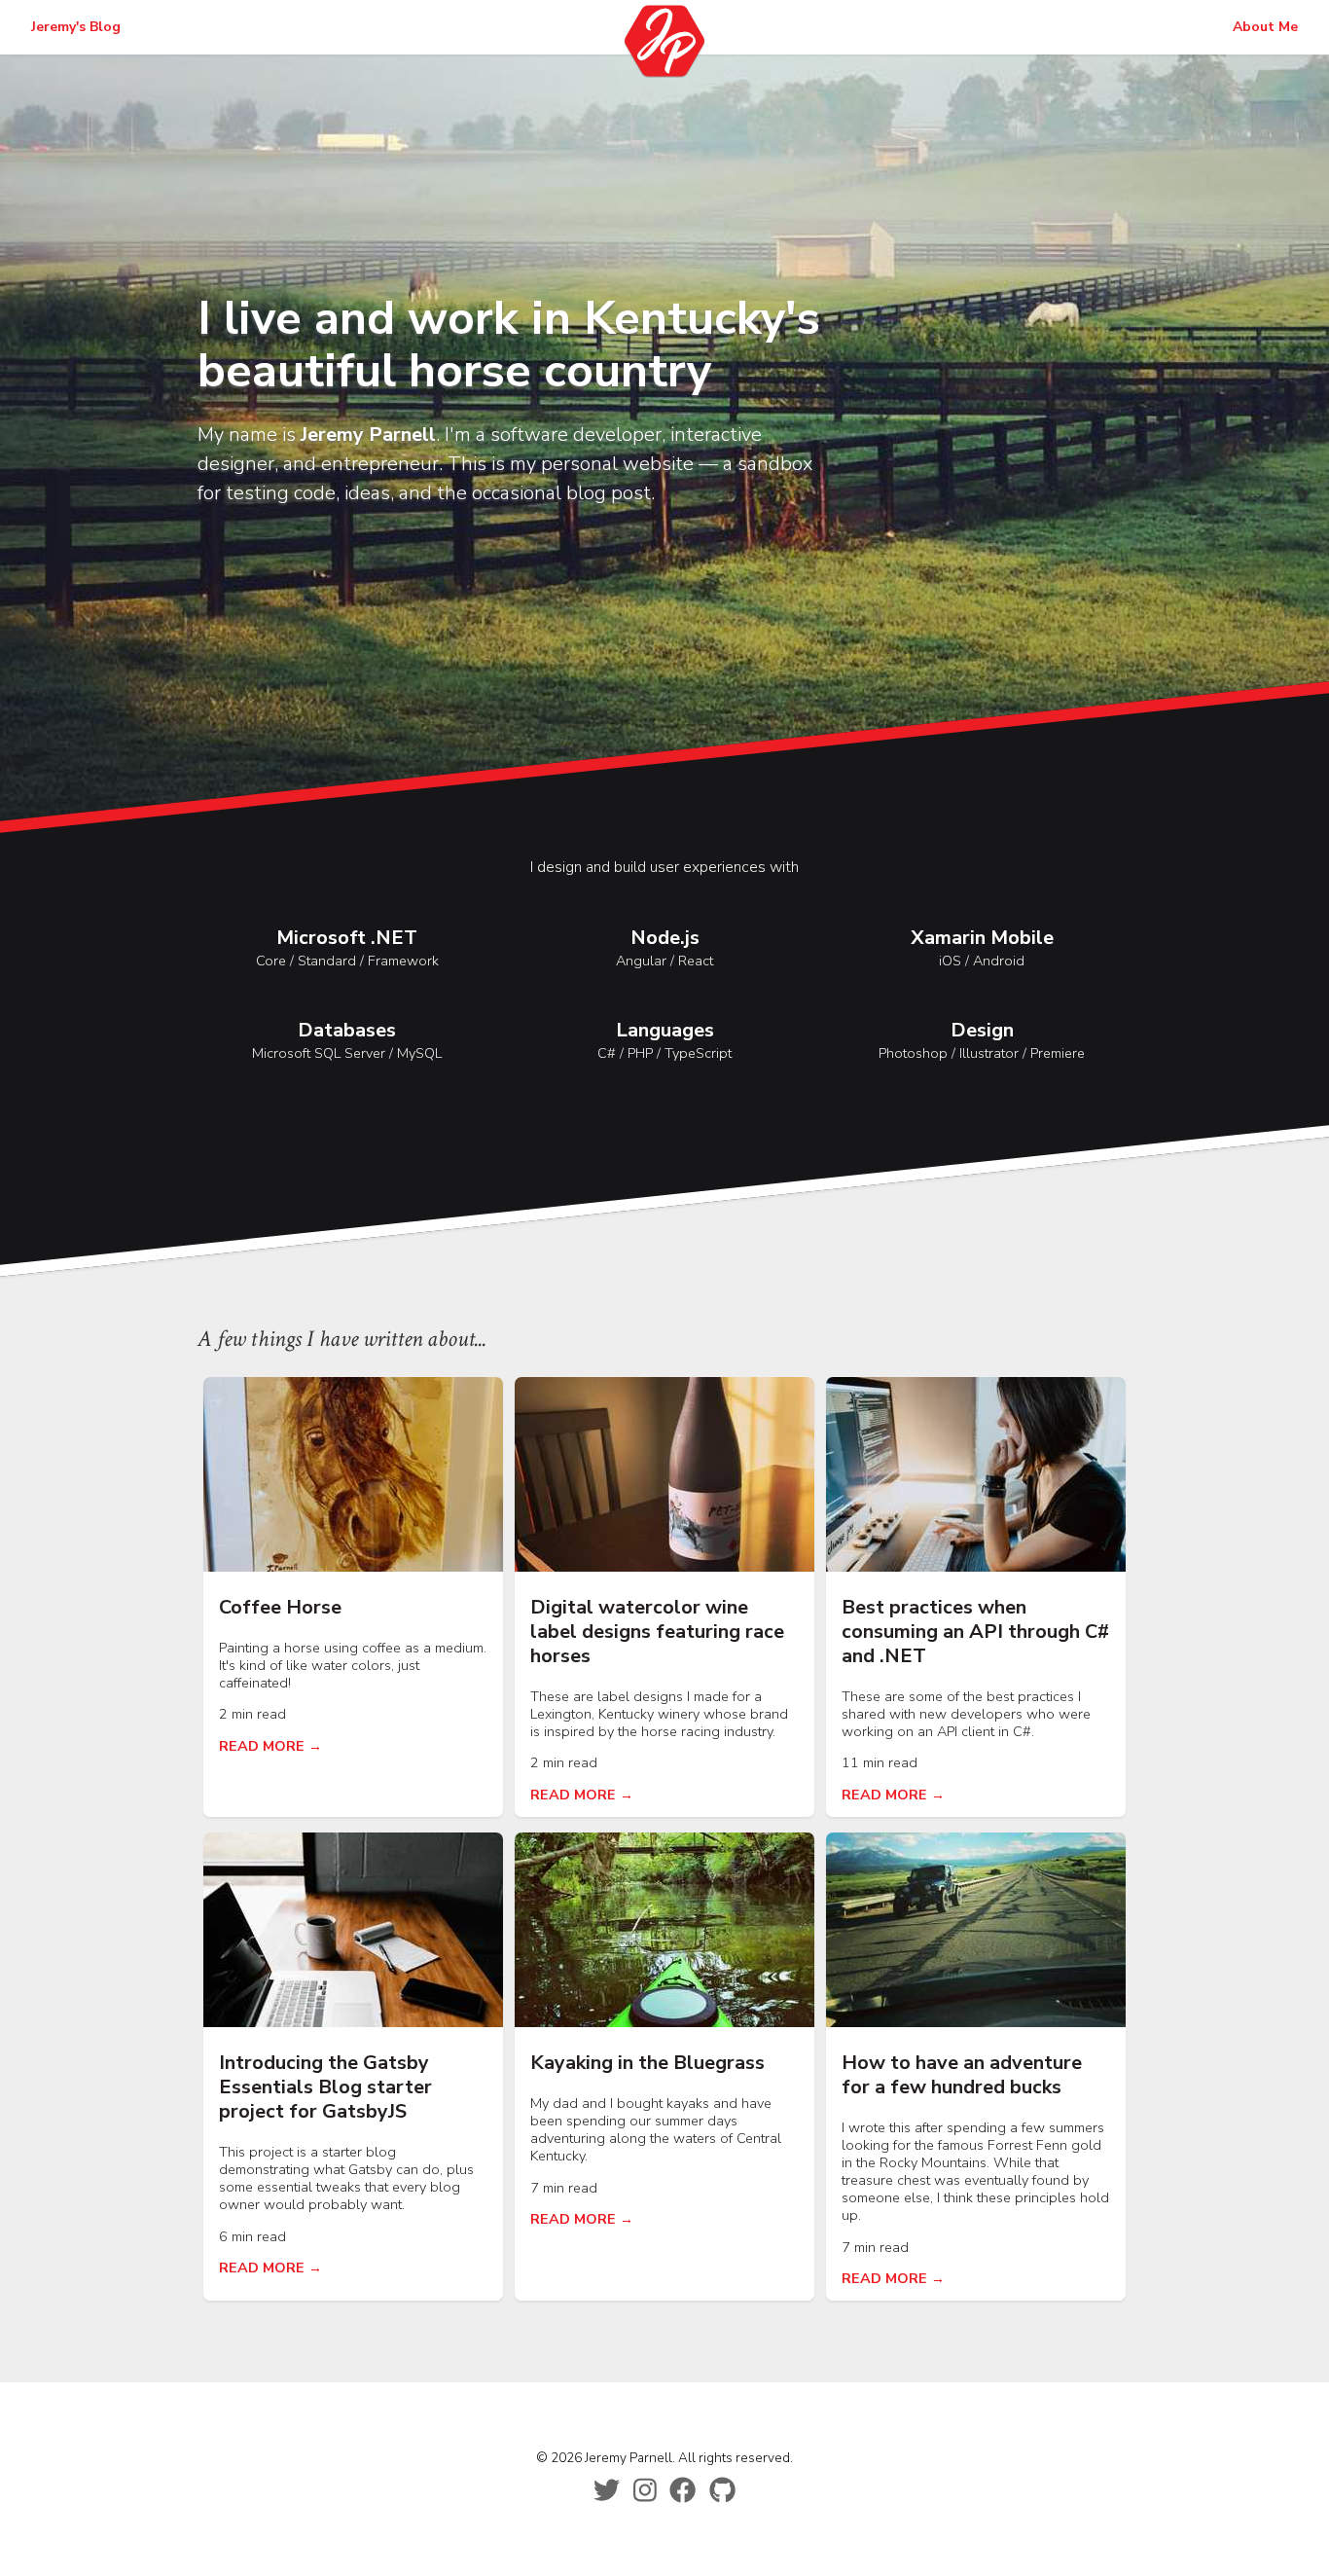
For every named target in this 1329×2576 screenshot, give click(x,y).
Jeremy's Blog (76, 27)
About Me (1265, 27)
